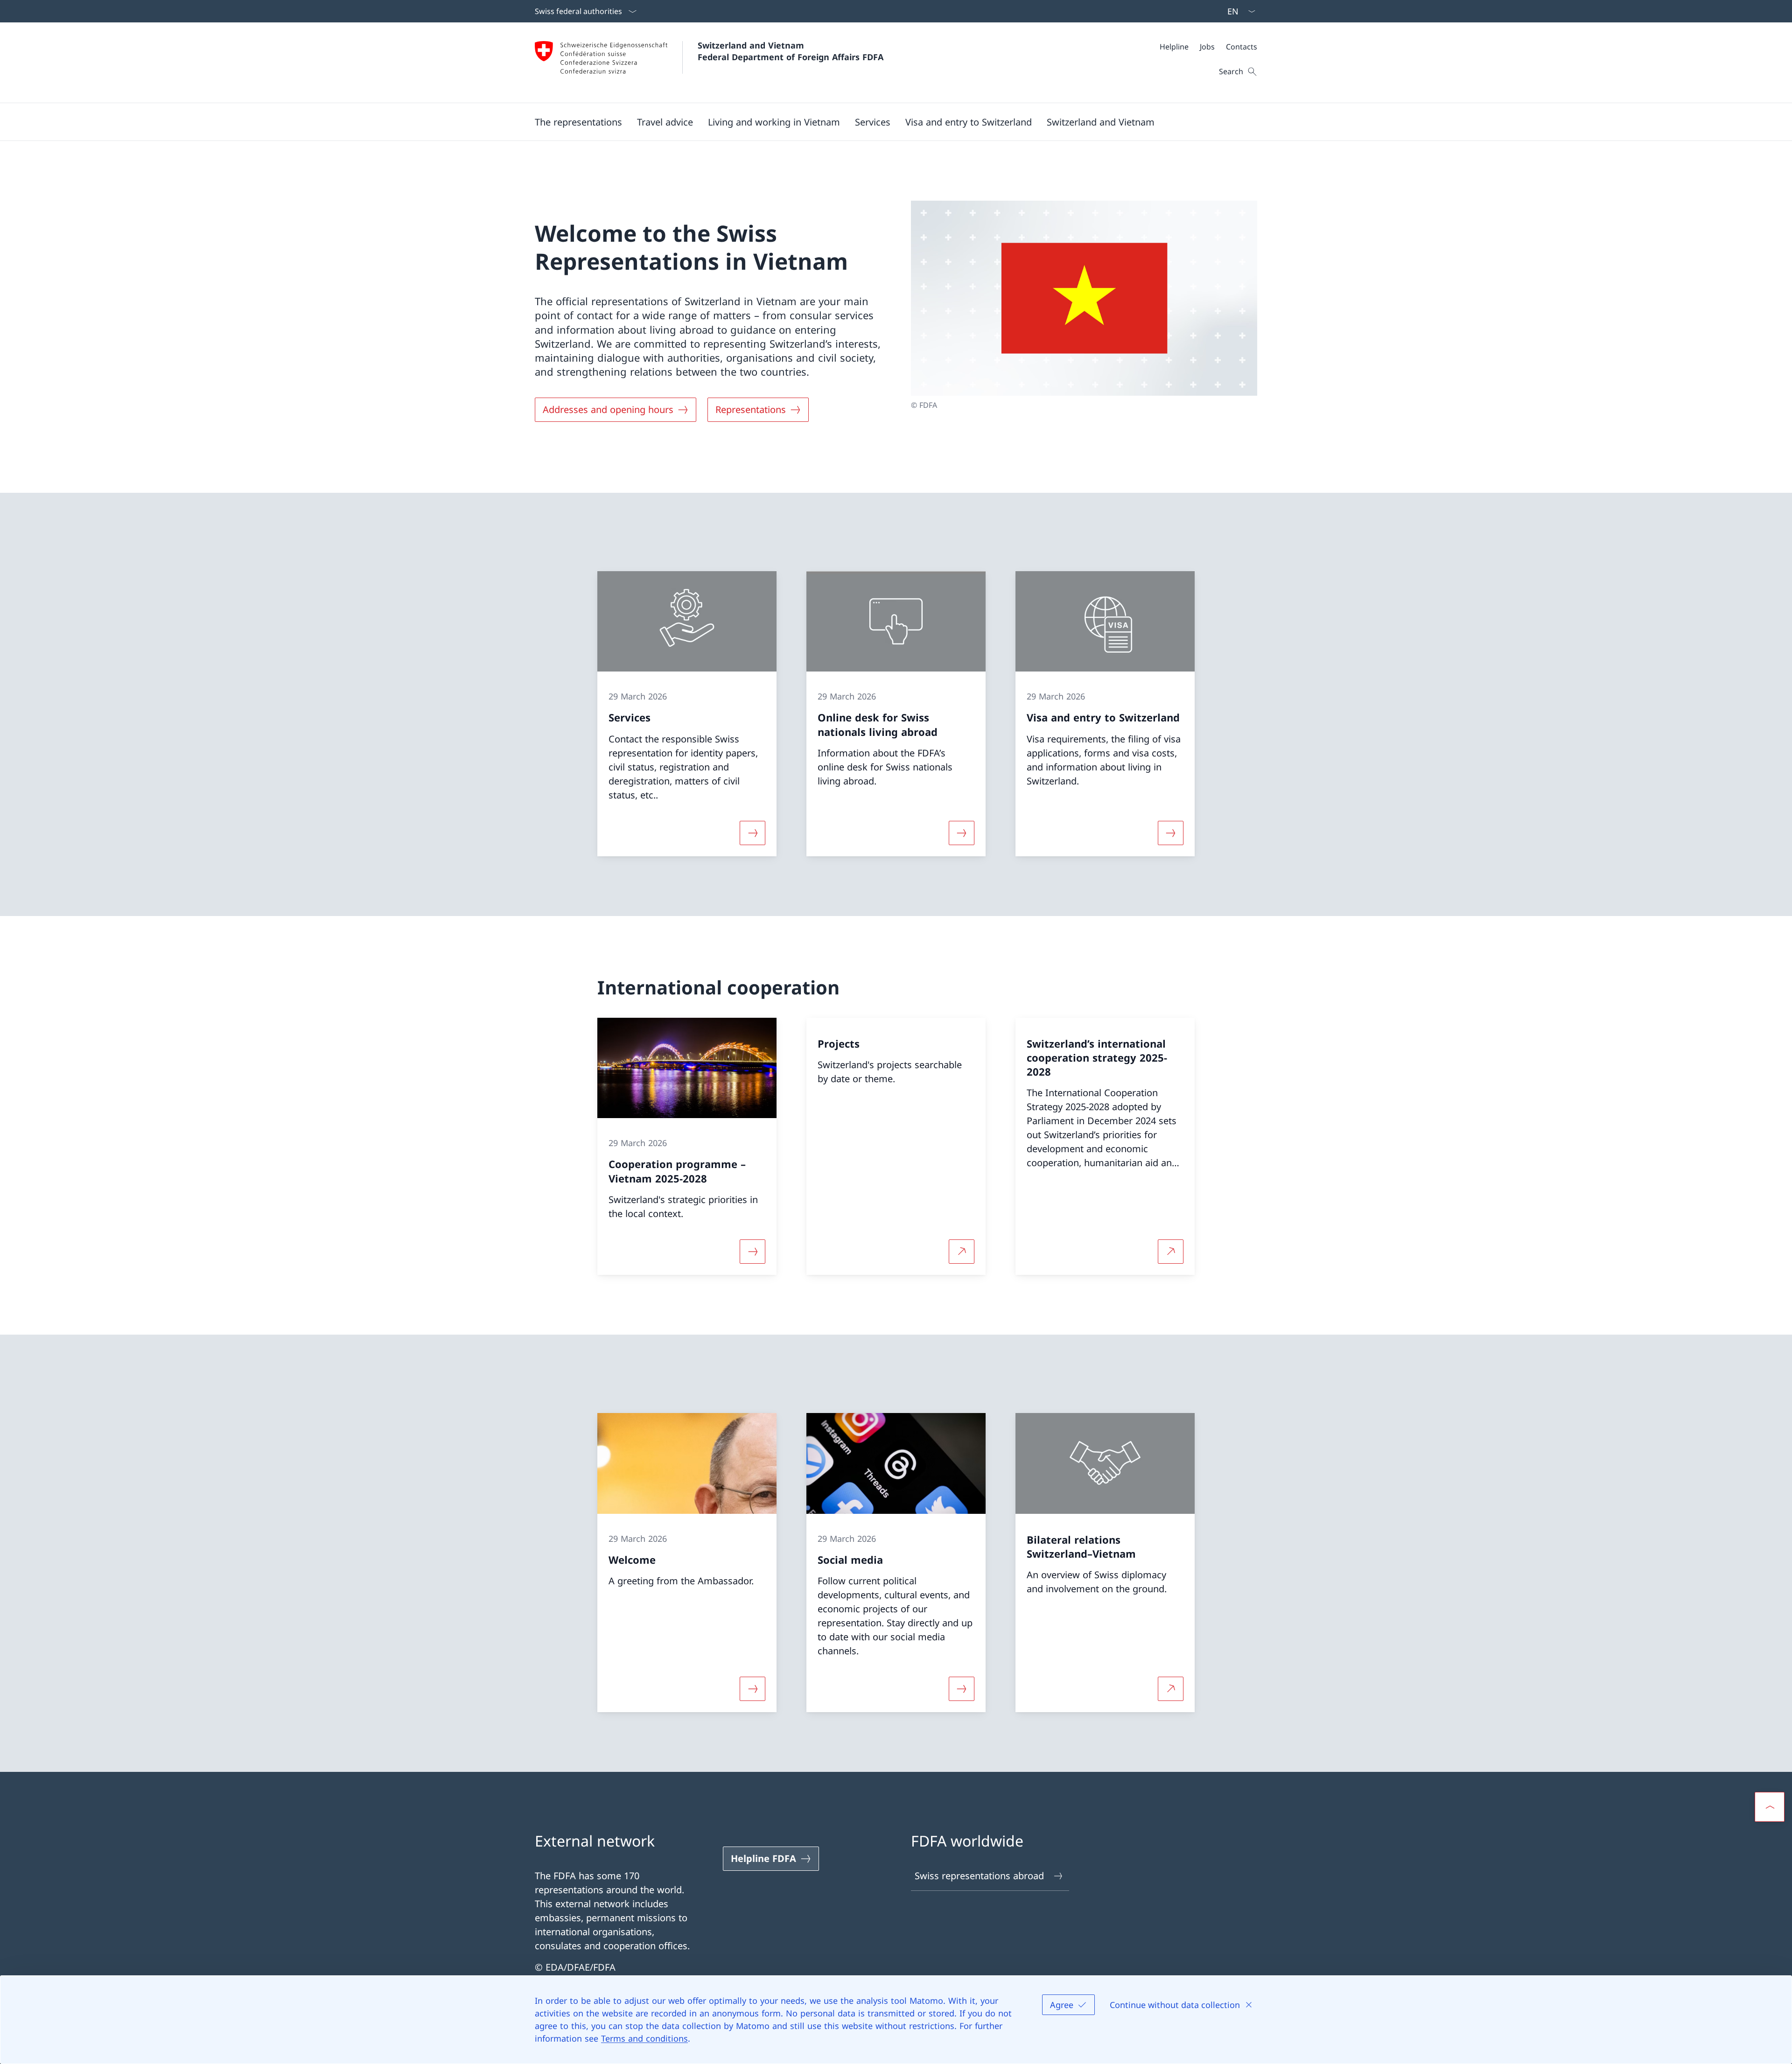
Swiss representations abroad (979, 1876)
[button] (578, 122)
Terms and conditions (644, 2038)
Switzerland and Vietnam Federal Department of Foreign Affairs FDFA (791, 51)
